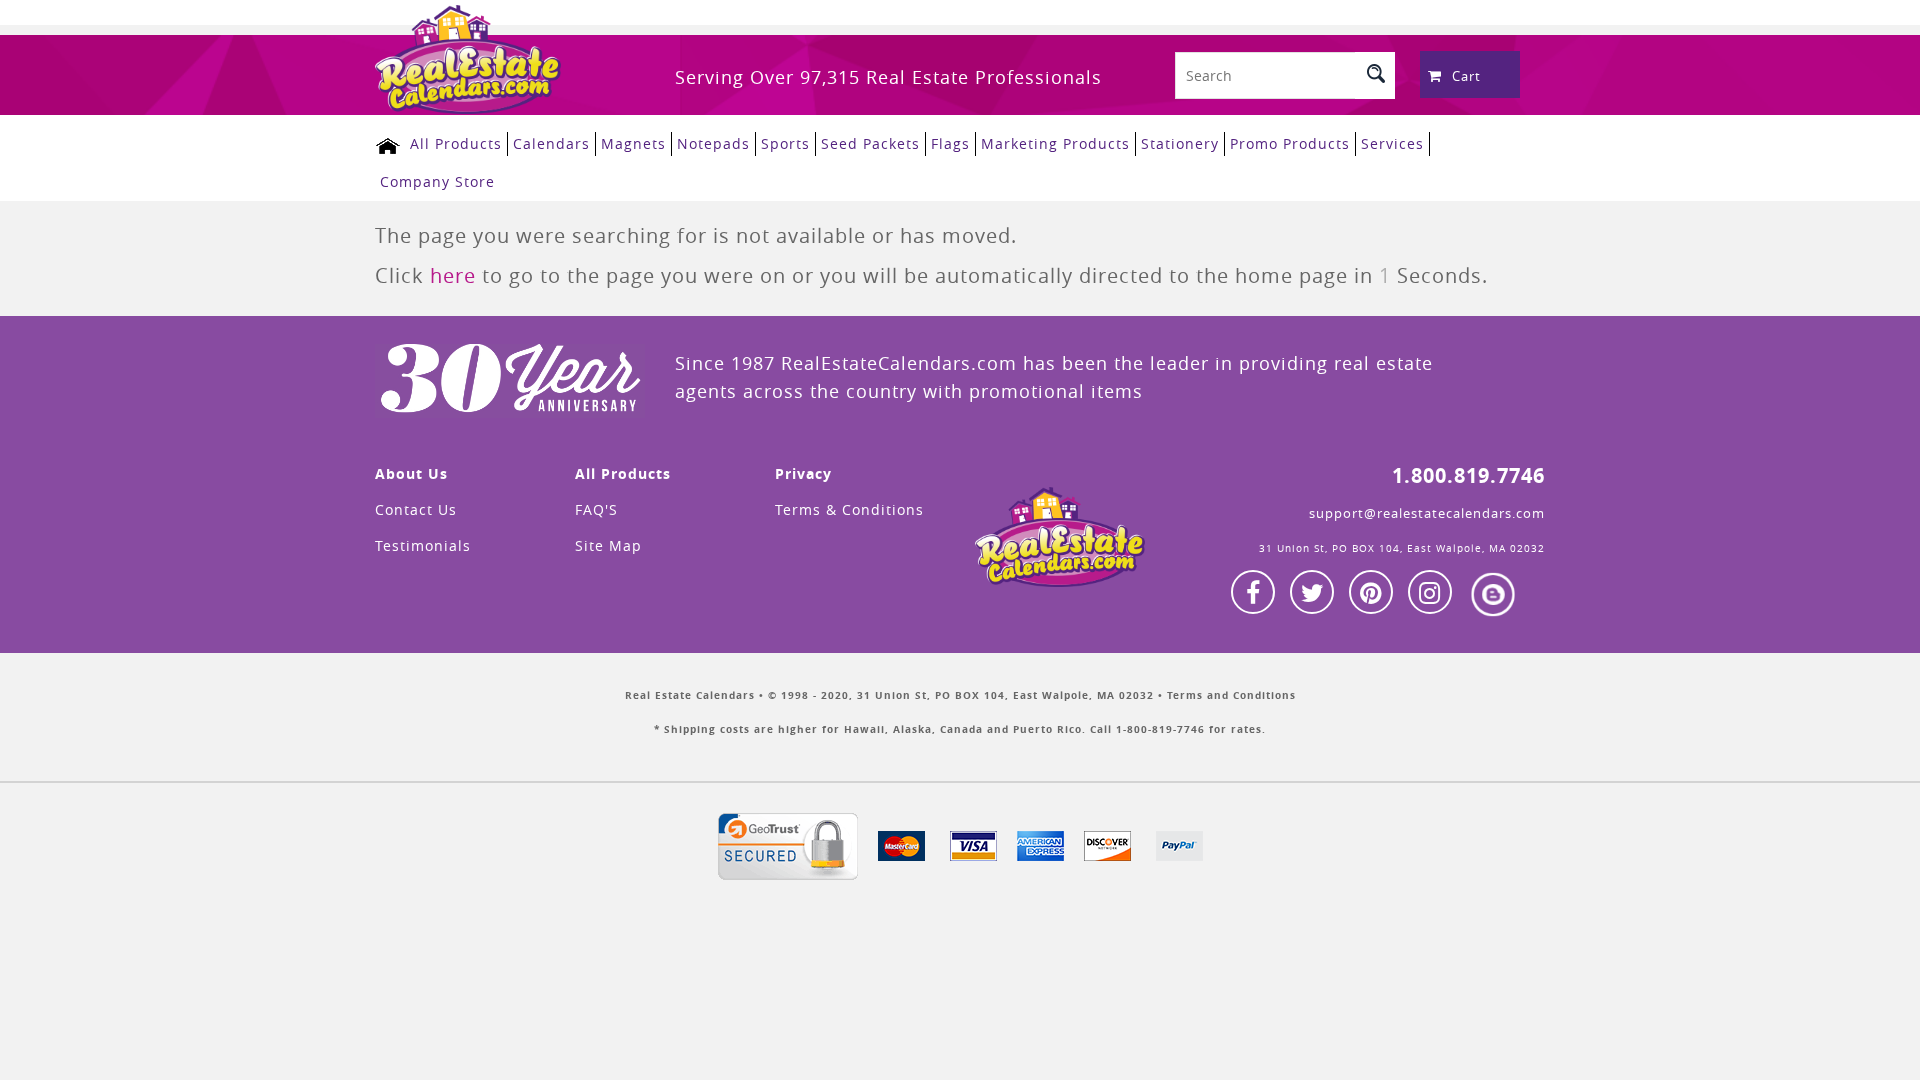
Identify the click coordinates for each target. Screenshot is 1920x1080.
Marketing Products (1055, 143)
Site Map (608, 545)
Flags (950, 143)
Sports (785, 143)
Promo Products (1290, 143)
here (453, 275)
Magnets (633, 143)
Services (1392, 143)
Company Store (437, 181)
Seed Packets (870, 143)
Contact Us (416, 509)
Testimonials (423, 545)
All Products (456, 143)
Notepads (713, 143)
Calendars (551, 143)
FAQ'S (596, 509)
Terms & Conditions (849, 509)
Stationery (1180, 143)
